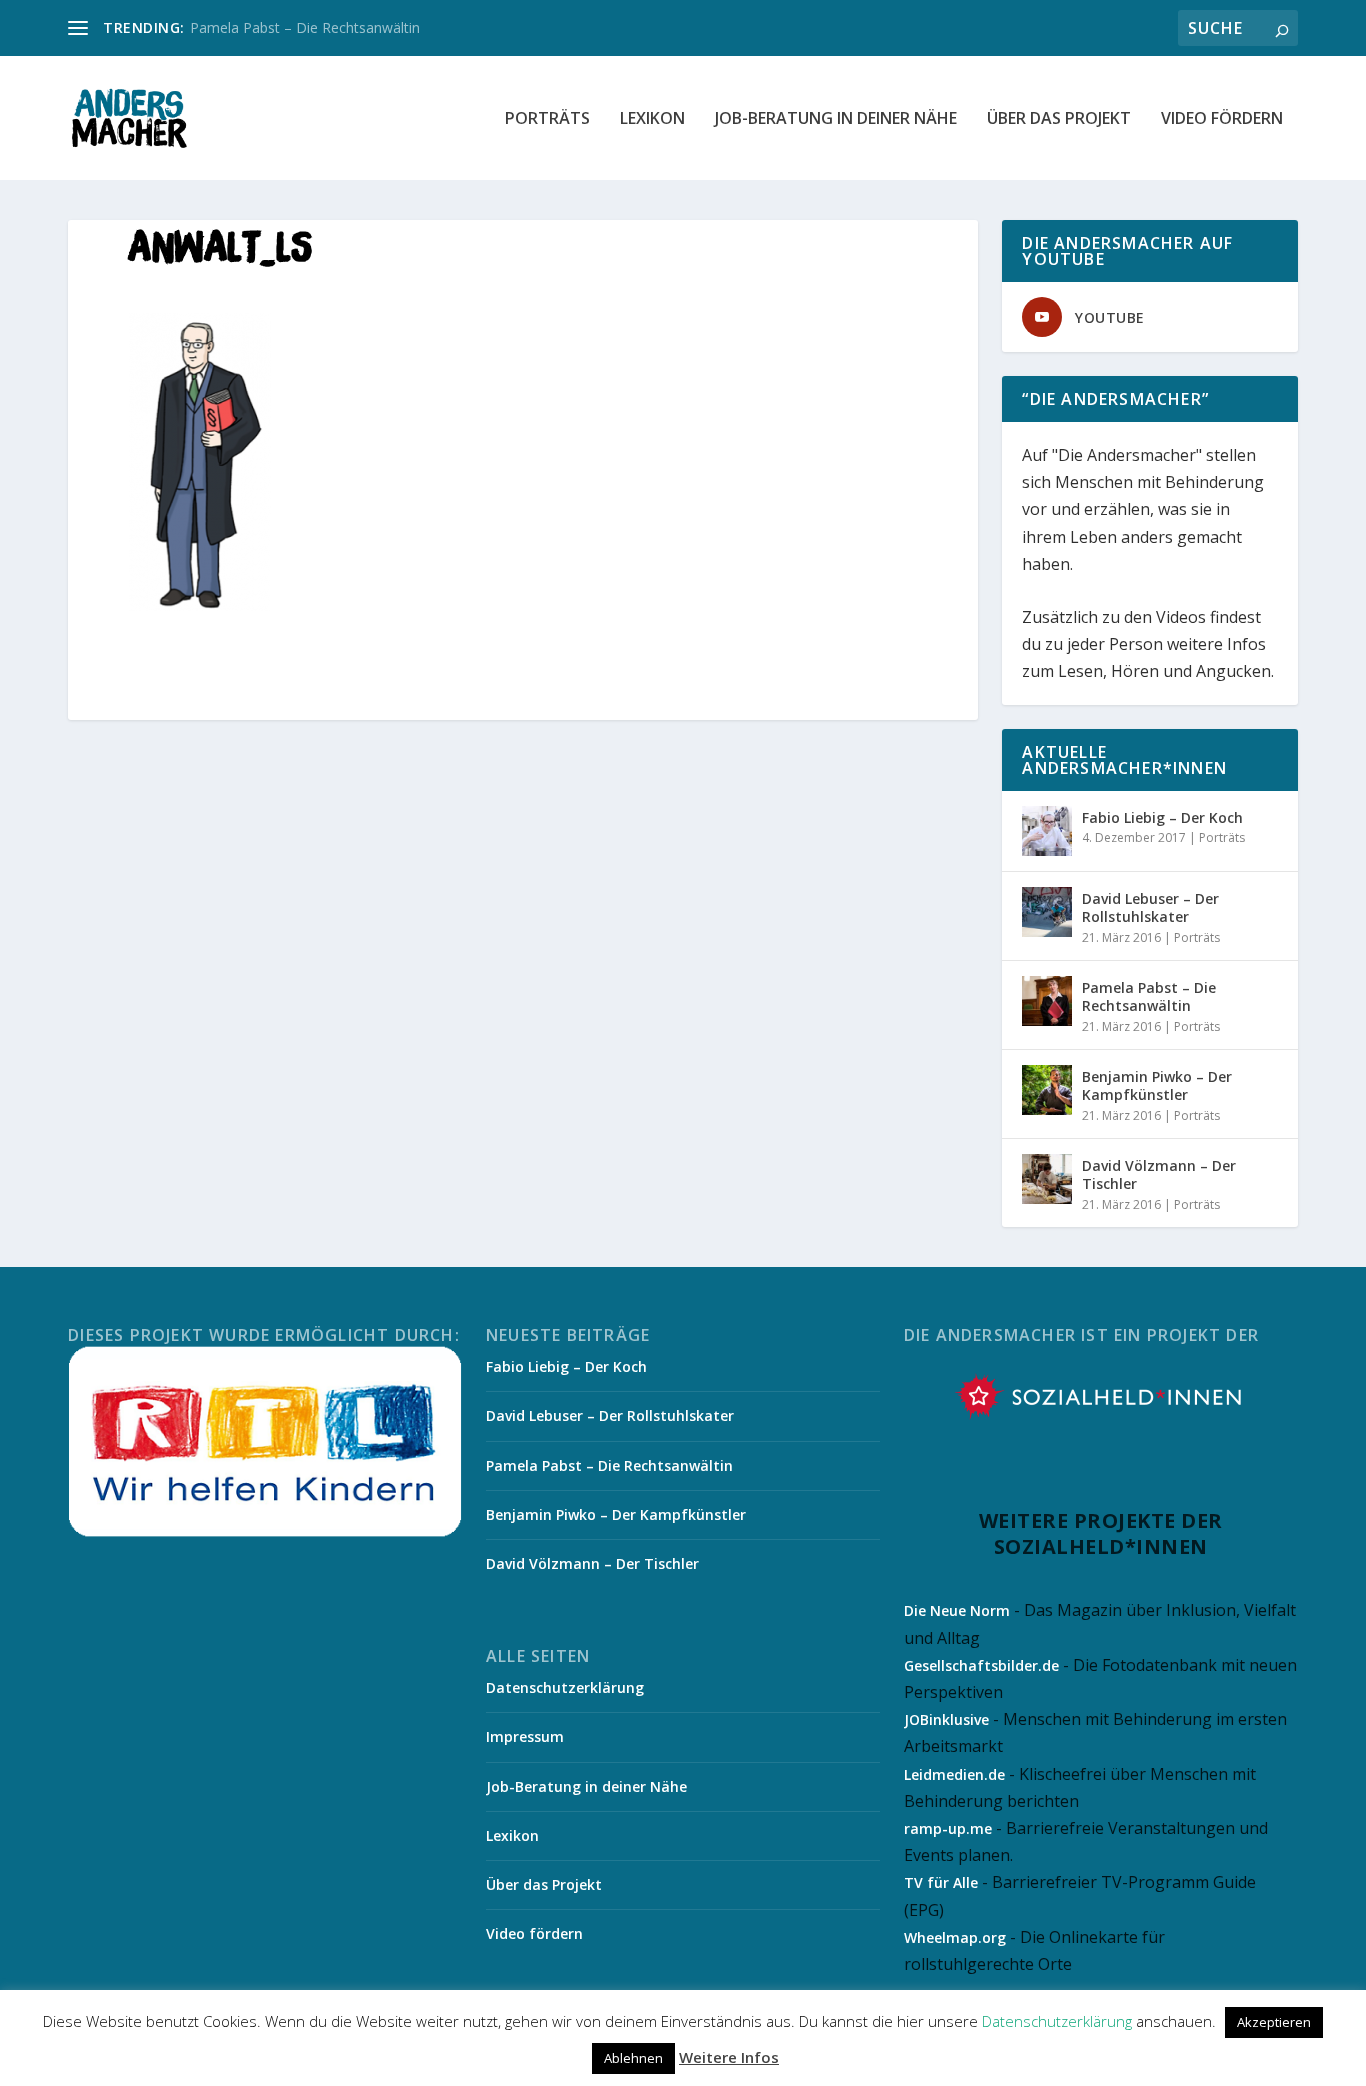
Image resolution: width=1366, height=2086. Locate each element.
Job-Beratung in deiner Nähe (836, 119)
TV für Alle (941, 1882)
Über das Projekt (1059, 119)
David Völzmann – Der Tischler (1159, 1174)
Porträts (547, 119)
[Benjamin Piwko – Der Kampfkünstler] (1047, 1090)
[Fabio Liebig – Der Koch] (1047, 831)
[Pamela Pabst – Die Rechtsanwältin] (1047, 1001)
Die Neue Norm (957, 1610)
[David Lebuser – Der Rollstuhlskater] (1047, 912)
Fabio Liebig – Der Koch (1162, 817)
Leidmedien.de (954, 1774)
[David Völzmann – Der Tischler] (1047, 1179)
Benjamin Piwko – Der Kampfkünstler (1157, 1085)
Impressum (525, 1736)
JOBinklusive (946, 1719)
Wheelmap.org (955, 1937)
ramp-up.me (948, 1828)
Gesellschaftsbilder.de (981, 1665)
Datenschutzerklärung (565, 1687)
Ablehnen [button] (633, 2058)
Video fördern (1222, 119)
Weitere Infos (729, 2057)
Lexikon (652, 119)
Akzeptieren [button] (1274, 2022)
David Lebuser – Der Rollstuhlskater (1150, 907)
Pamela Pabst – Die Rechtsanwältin (305, 27)
